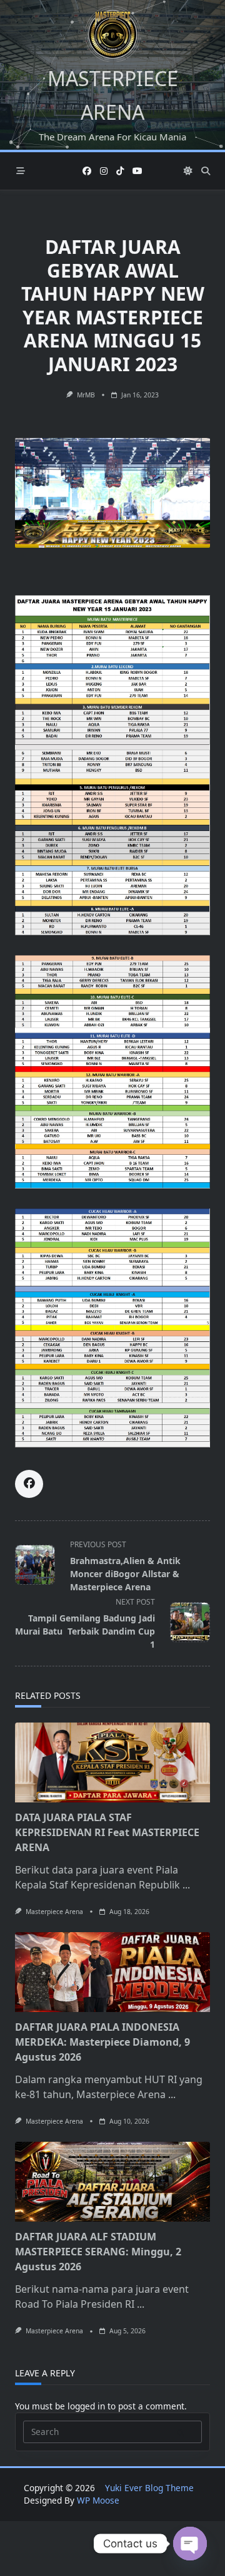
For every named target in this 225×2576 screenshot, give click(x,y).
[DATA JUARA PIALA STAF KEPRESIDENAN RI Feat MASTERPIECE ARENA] (112, 1762)
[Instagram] (104, 171)
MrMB (86, 395)
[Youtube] (137, 171)
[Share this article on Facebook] (29, 1484)
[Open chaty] (190, 2544)
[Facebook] (87, 171)
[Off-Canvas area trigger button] (21, 171)
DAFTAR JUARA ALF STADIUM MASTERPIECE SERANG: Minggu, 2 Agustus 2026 (98, 2252)
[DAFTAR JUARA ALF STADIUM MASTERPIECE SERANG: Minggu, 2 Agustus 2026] (112, 2182)
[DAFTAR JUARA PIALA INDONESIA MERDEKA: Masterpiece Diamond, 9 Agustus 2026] (112, 1972)
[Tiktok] (120, 171)
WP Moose (98, 2500)
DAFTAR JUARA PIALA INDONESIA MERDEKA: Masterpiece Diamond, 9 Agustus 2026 (102, 2042)
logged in (86, 2406)
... (186, 1885)
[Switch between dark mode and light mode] (188, 171)
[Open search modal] (206, 171)
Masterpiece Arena (54, 1912)
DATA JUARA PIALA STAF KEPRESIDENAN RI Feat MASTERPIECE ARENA (107, 1832)
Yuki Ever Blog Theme (149, 2488)
